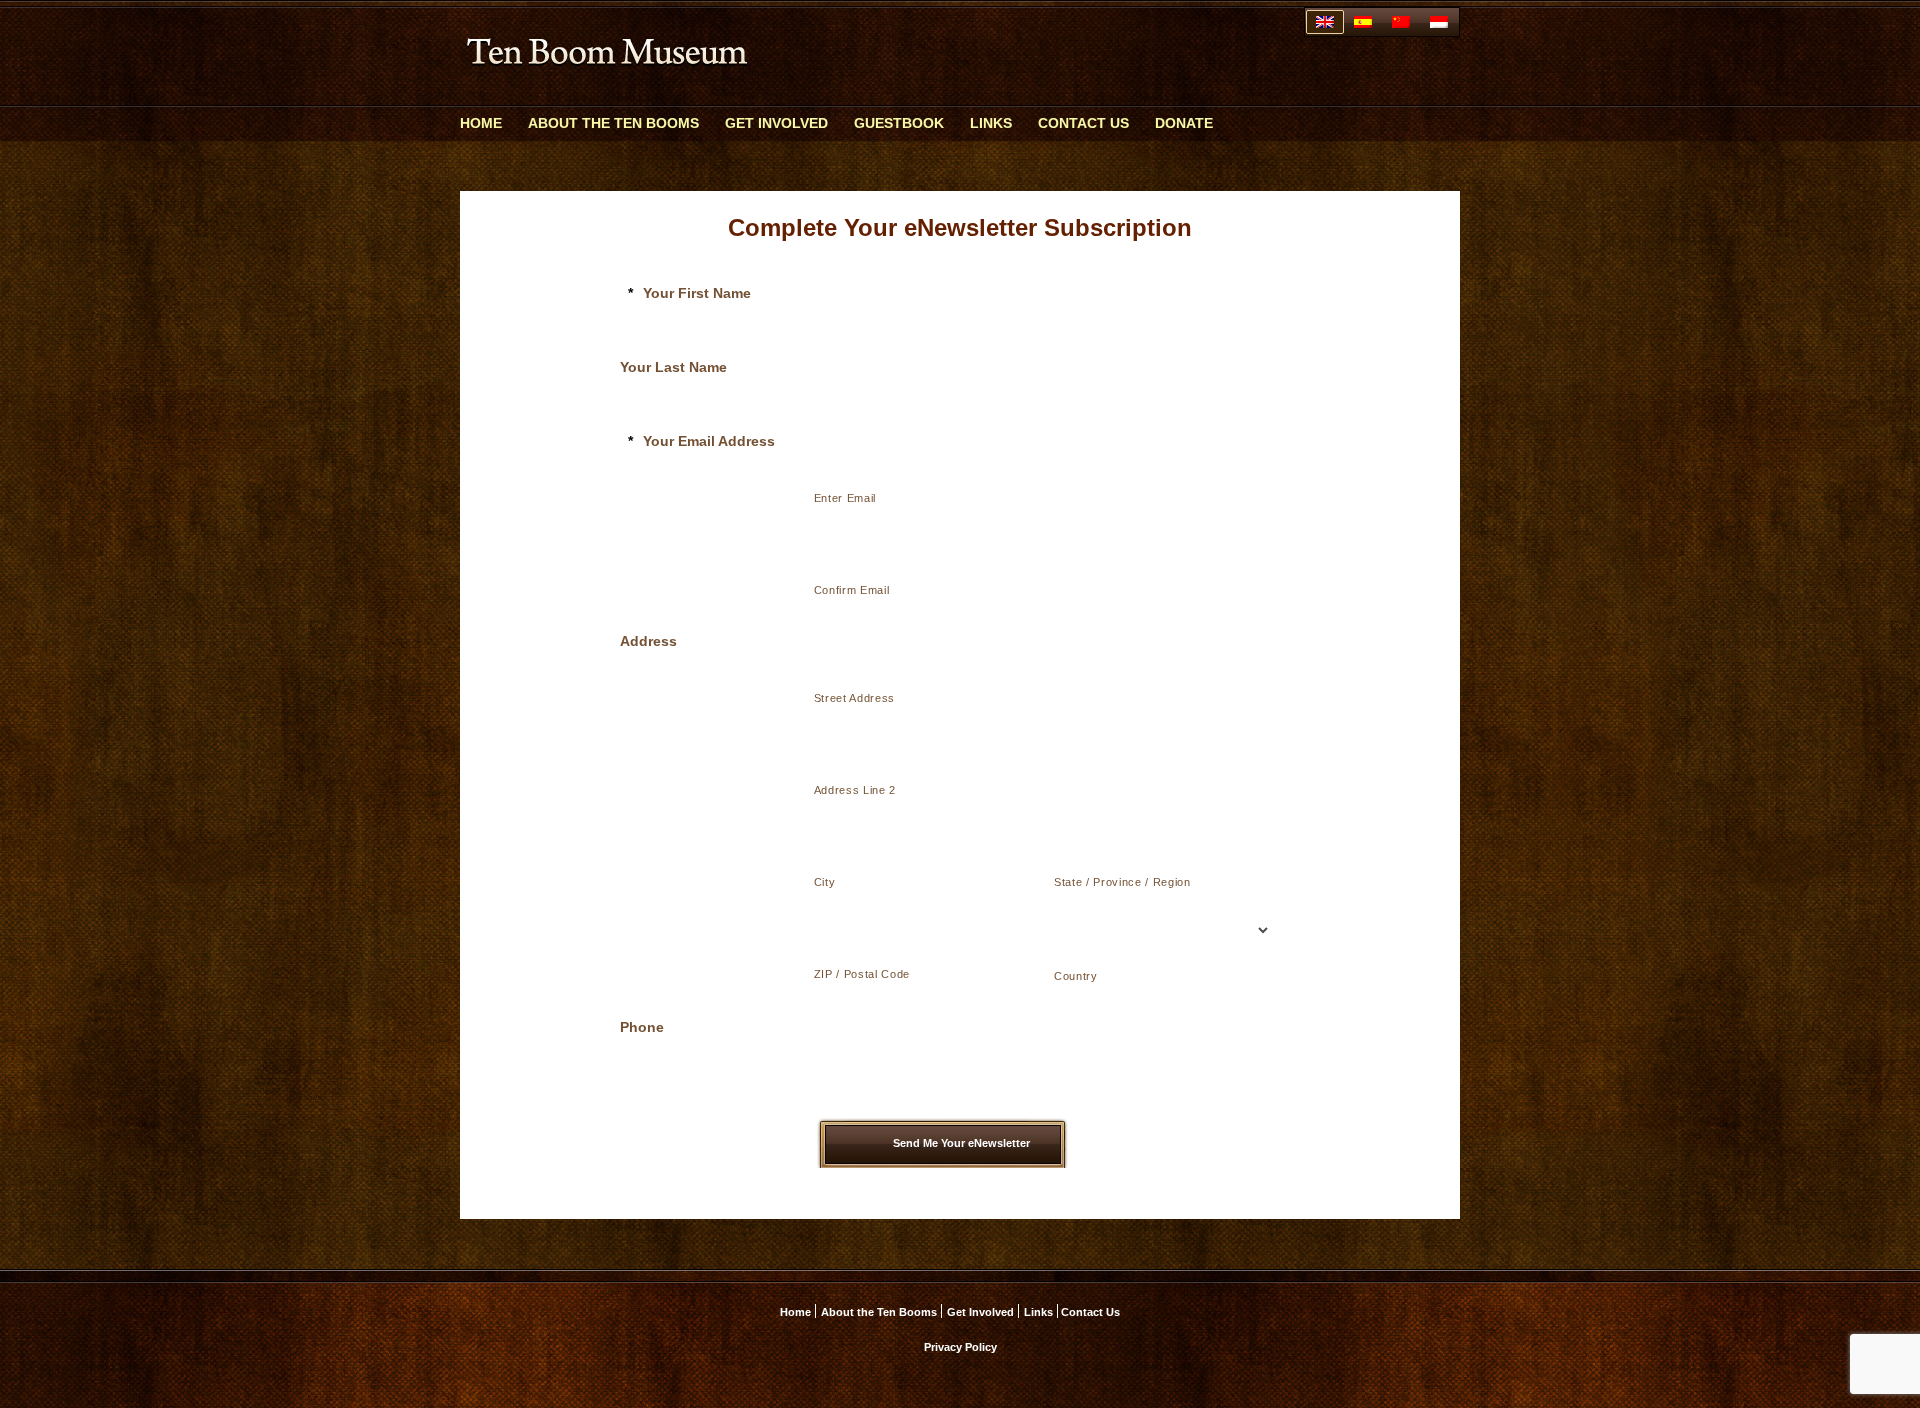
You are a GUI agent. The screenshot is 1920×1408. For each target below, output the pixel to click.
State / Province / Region (1122, 882)
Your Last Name (673, 367)
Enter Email (845, 498)
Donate (1184, 123)
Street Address (854, 698)
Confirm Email (852, 590)
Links (991, 123)
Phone (642, 1027)
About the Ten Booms (613, 123)
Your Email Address (701, 441)
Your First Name (689, 293)
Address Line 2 (855, 790)
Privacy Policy (960, 1347)
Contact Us (1083, 123)
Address (648, 641)
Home (481, 123)
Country (1076, 976)
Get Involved (776, 123)
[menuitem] (1325, 22)
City (825, 882)
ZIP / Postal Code (862, 974)
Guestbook (899, 123)
